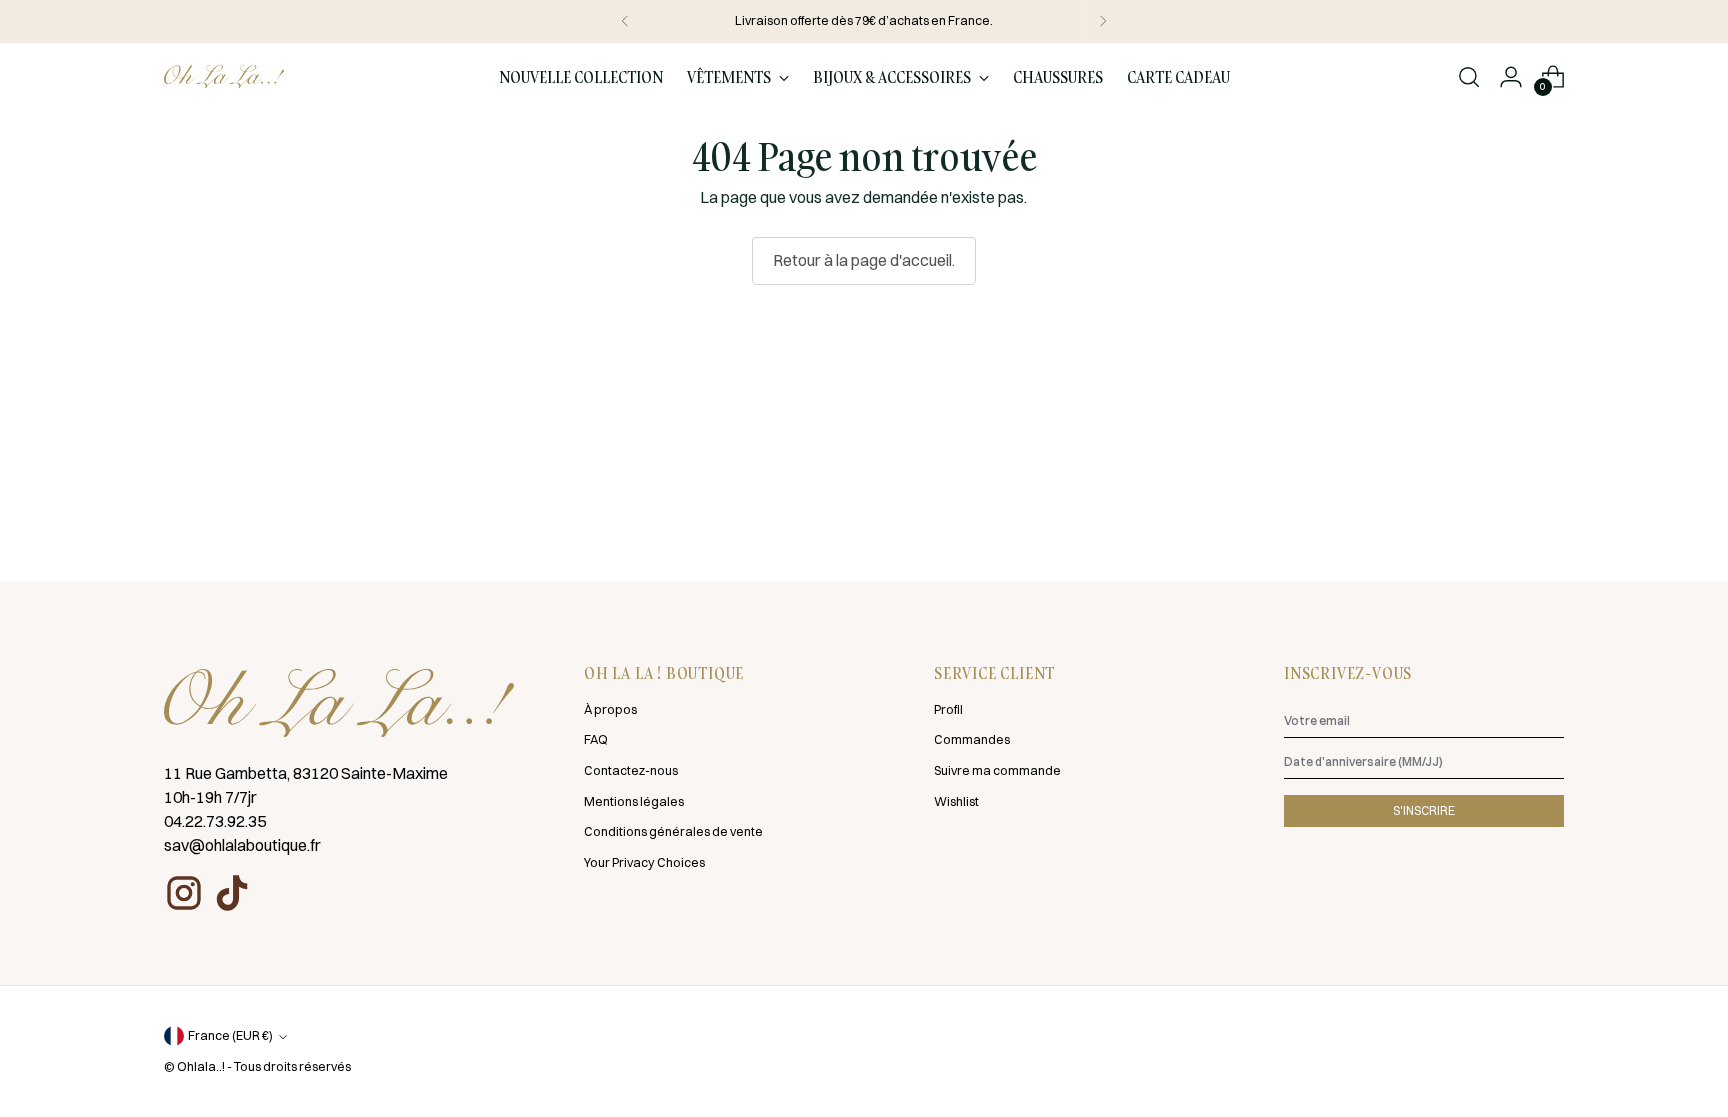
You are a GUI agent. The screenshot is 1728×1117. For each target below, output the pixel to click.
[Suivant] (1103, 21)
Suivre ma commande (997, 770)
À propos (610, 709)
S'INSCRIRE (1424, 810)
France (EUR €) (230, 1035)
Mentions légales (634, 801)
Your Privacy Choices (644, 862)
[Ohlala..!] (224, 77)
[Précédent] (625, 21)
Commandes (972, 739)
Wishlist (956, 801)
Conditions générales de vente (673, 831)
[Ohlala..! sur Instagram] (184, 893)
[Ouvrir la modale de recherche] (1469, 77)
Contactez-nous (631, 770)
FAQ (596, 739)
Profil (948, 709)
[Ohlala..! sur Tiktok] (232, 893)
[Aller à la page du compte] (1511, 77)
